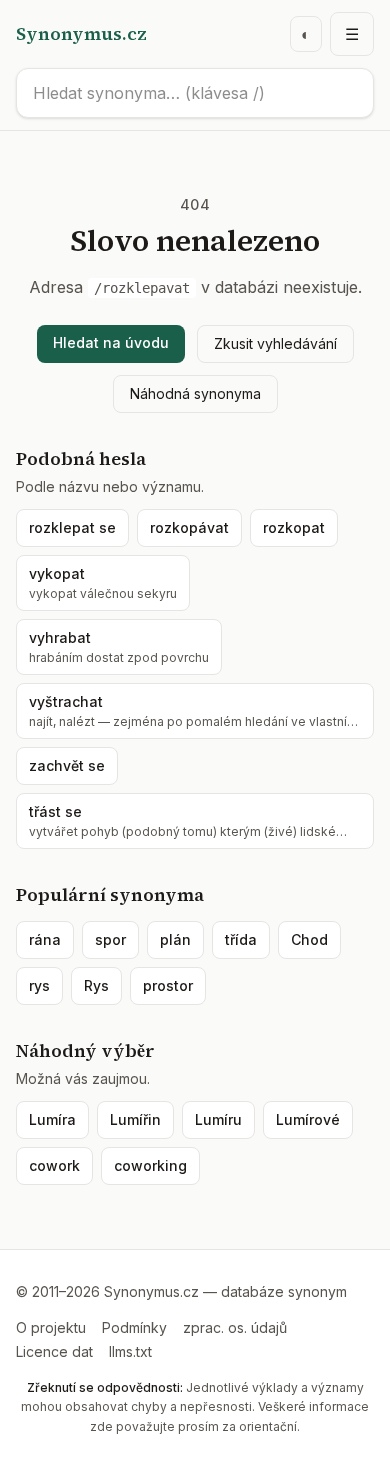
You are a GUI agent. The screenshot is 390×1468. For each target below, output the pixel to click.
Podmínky (134, 1327)
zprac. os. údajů (235, 1327)
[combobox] (195, 93)
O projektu (51, 1327)
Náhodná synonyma (195, 393)
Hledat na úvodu (111, 342)
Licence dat (54, 1351)
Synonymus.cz (81, 33)
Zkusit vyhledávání (275, 343)
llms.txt (130, 1351)
